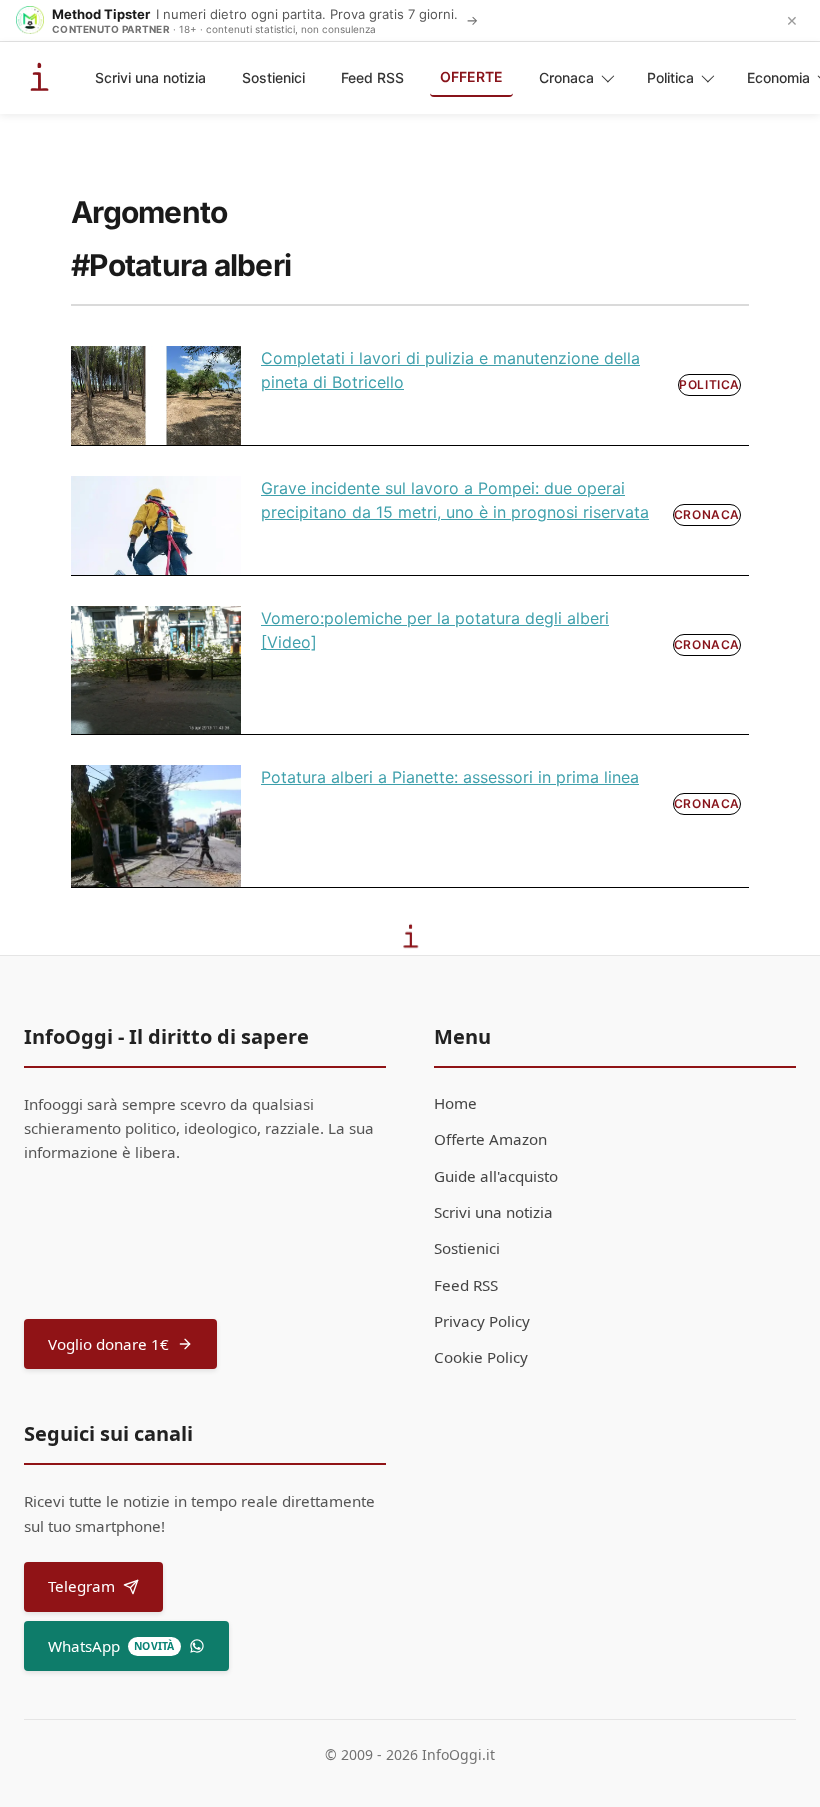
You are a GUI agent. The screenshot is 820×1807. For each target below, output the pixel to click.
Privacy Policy (482, 1321)
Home (455, 1103)
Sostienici (273, 77)
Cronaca (566, 77)
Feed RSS (372, 77)
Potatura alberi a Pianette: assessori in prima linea (450, 777)
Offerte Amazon (490, 1139)
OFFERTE (471, 76)
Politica (670, 77)
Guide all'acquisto (496, 1176)
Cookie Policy (481, 1357)
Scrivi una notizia (150, 77)
